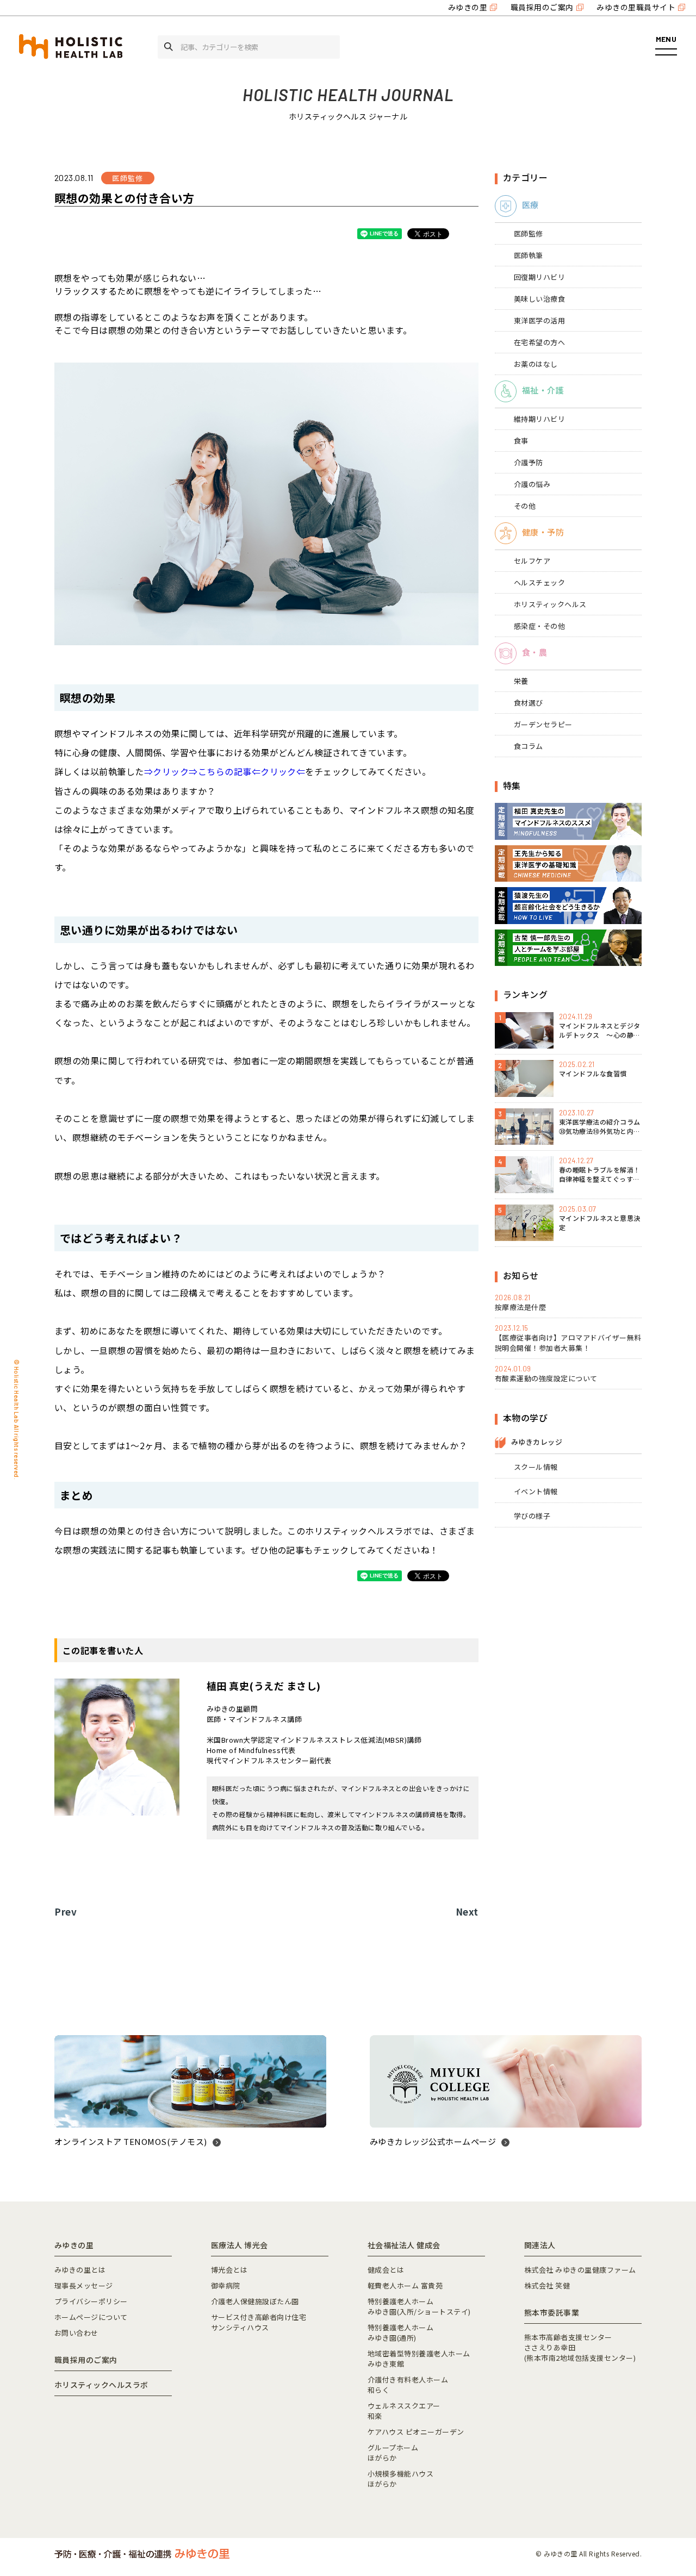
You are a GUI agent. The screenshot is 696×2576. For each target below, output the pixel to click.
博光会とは (229, 2270)
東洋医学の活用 (539, 320)
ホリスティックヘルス (550, 604)
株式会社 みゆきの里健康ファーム (580, 2270)
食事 (521, 441)
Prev (66, 1911)
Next (467, 1911)
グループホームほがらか (393, 2453)
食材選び (529, 703)
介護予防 (529, 462)
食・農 (535, 652)
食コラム (529, 746)
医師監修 (529, 233)
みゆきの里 (468, 7)
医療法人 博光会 (240, 2245)
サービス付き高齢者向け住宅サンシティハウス (259, 2322)
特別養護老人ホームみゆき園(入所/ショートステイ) (419, 2306)
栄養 (521, 681)
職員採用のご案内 (542, 7)
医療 (530, 205)
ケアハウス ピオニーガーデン (416, 2432)
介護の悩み (532, 484)
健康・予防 (543, 532)
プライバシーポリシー (91, 2301)
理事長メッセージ (84, 2285)
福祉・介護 (543, 390)
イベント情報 (536, 1491)
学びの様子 (532, 1516)
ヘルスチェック (539, 582)
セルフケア (532, 561)
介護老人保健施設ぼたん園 (255, 2301)
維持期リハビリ (539, 419)
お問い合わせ (76, 2333)
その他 (525, 506)
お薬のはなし (536, 364)
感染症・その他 (539, 626)
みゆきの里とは (80, 2270)
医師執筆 (529, 255)
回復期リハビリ (539, 277)
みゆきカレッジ (537, 1442)
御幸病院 (226, 2285)
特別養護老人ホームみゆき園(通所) (400, 2332)
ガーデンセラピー (543, 724)
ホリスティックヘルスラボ (101, 2385)
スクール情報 (536, 1467)
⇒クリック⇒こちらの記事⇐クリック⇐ (225, 771)
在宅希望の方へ (539, 342)
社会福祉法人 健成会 (404, 2245)
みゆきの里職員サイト (636, 7)
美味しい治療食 (539, 299)
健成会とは (386, 2270)
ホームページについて (91, 2317)
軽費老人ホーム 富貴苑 (405, 2285)
